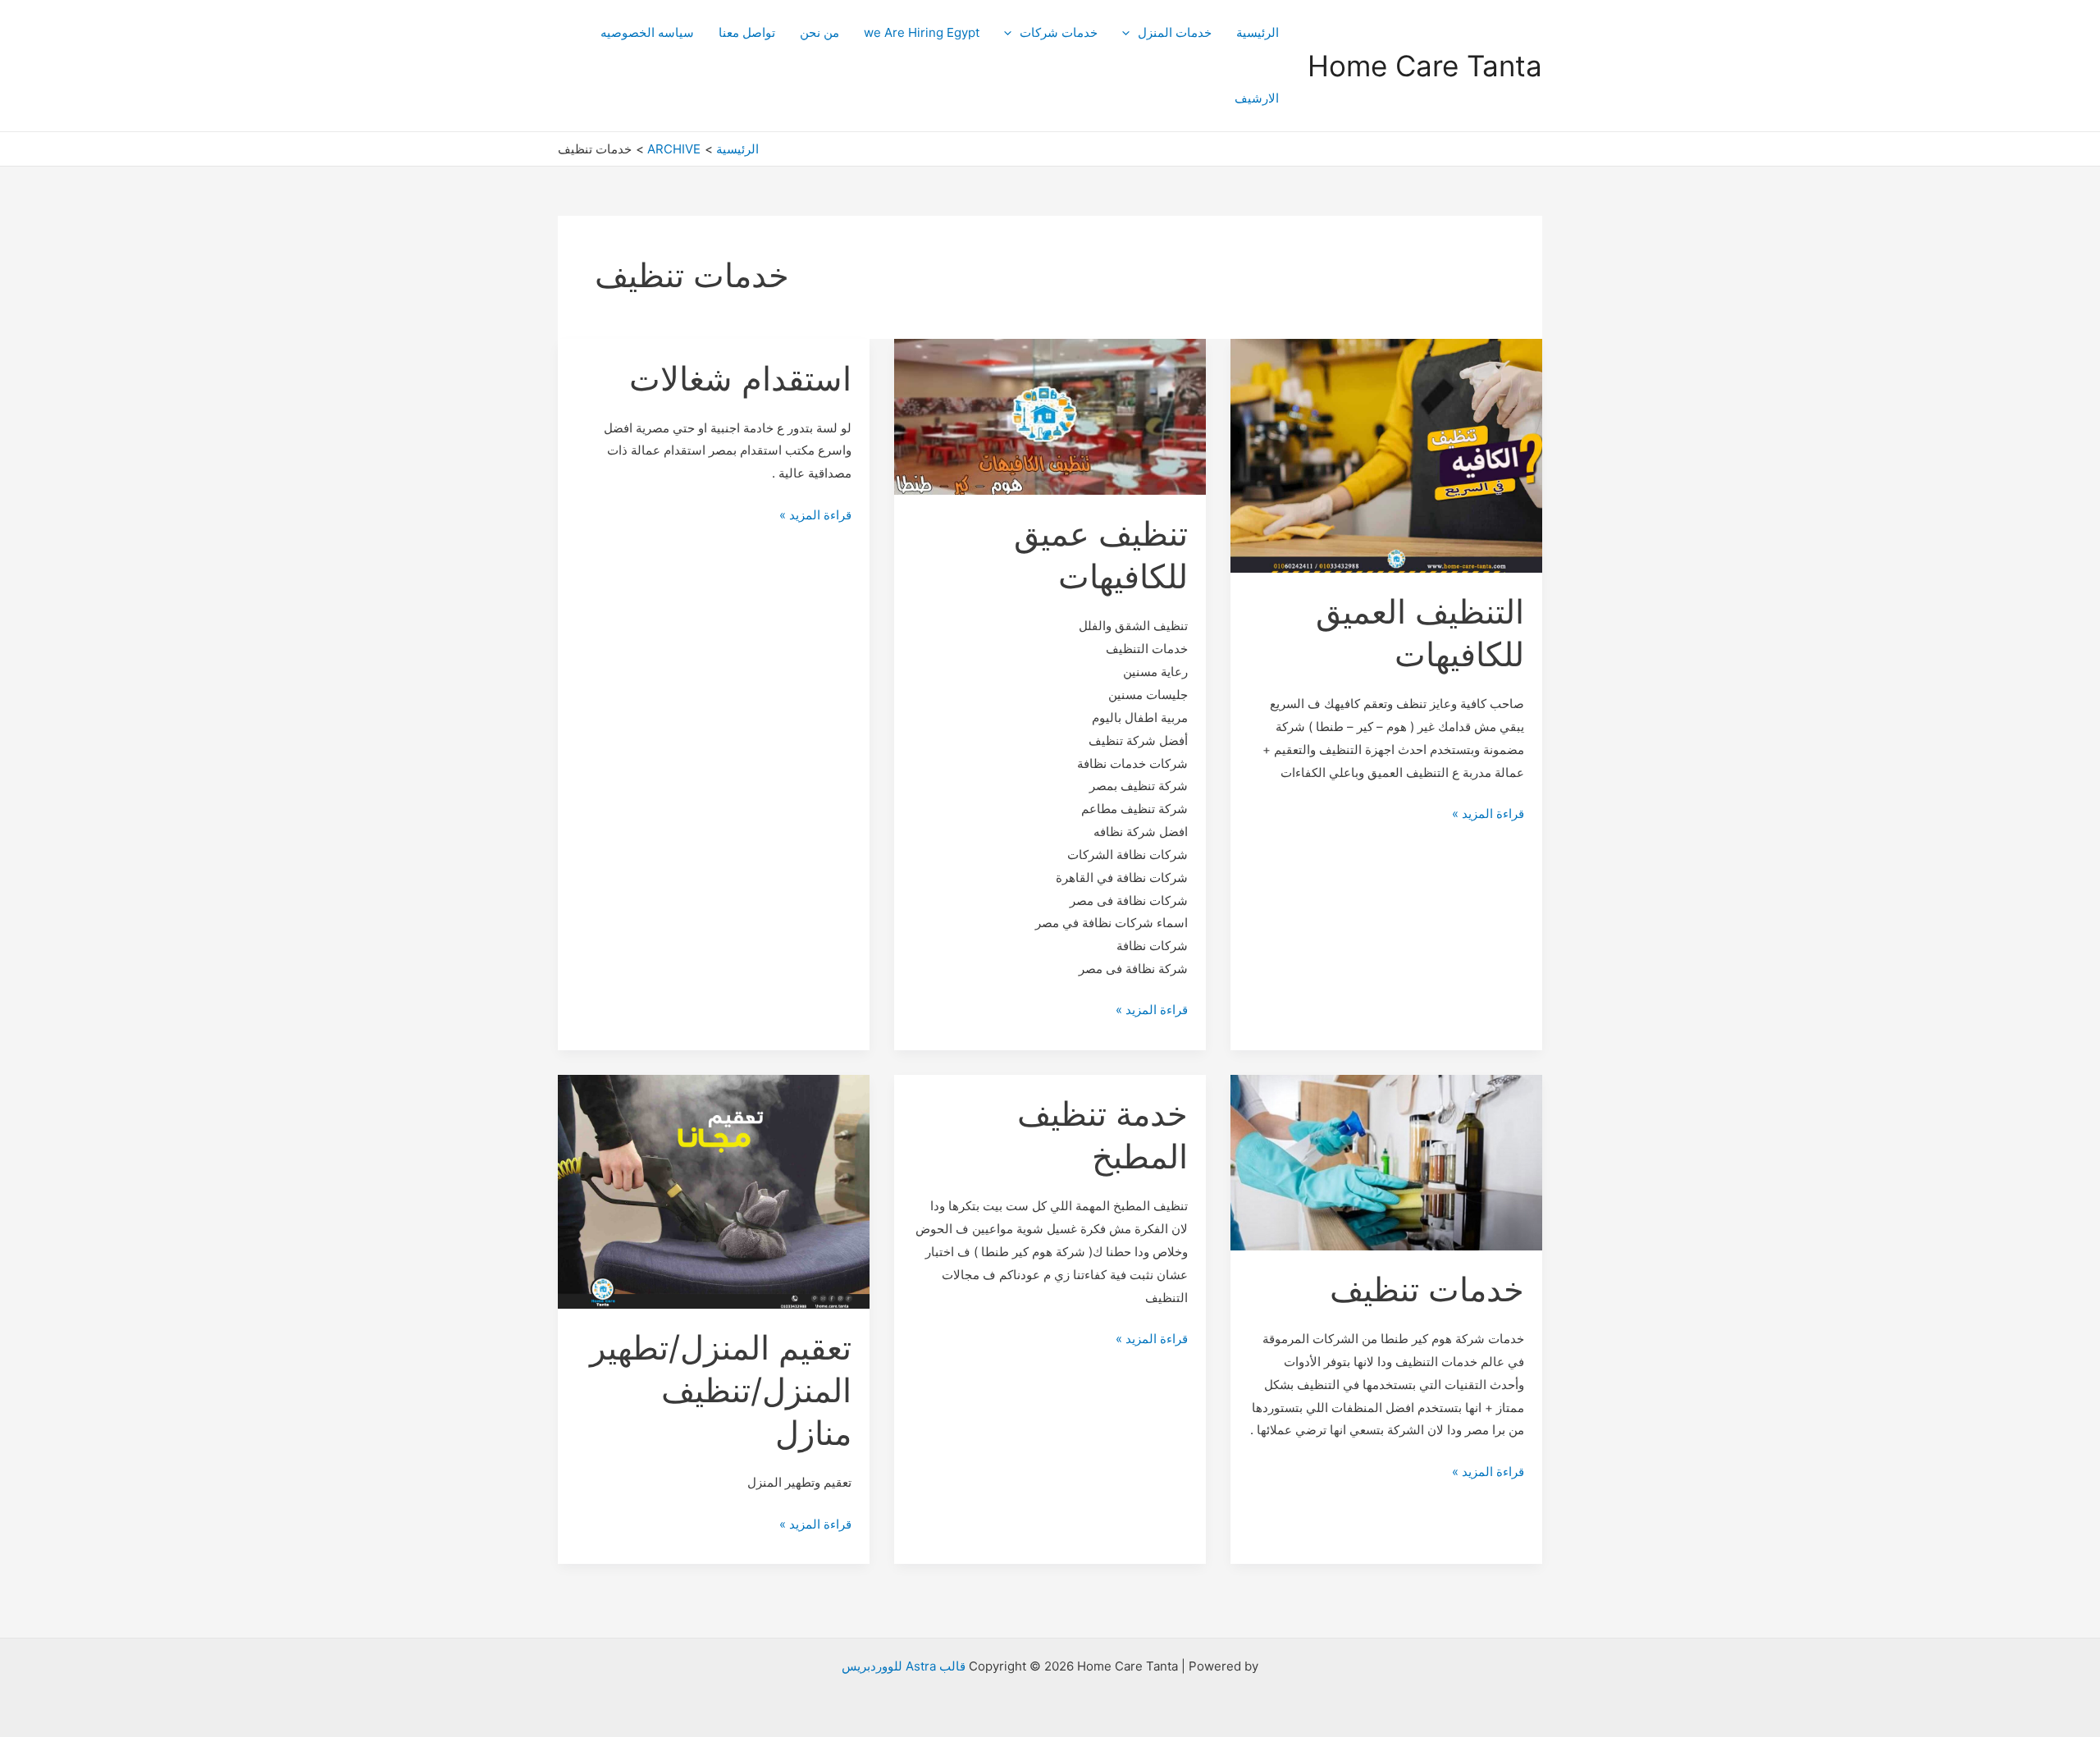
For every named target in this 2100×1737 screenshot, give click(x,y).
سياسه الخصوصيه (647, 32)
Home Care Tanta (1425, 66)
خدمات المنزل (1175, 32)
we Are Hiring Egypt (922, 32)
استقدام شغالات (740, 379)
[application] (1130, 33)
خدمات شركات (1059, 32)
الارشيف (1257, 98)
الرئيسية (1258, 32)
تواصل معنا (747, 32)
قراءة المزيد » (1488, 812)
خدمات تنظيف (1427, 1289)
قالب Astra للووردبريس (904, 1666)
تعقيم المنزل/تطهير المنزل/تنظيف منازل (721, 1390)
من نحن (819, 32)
